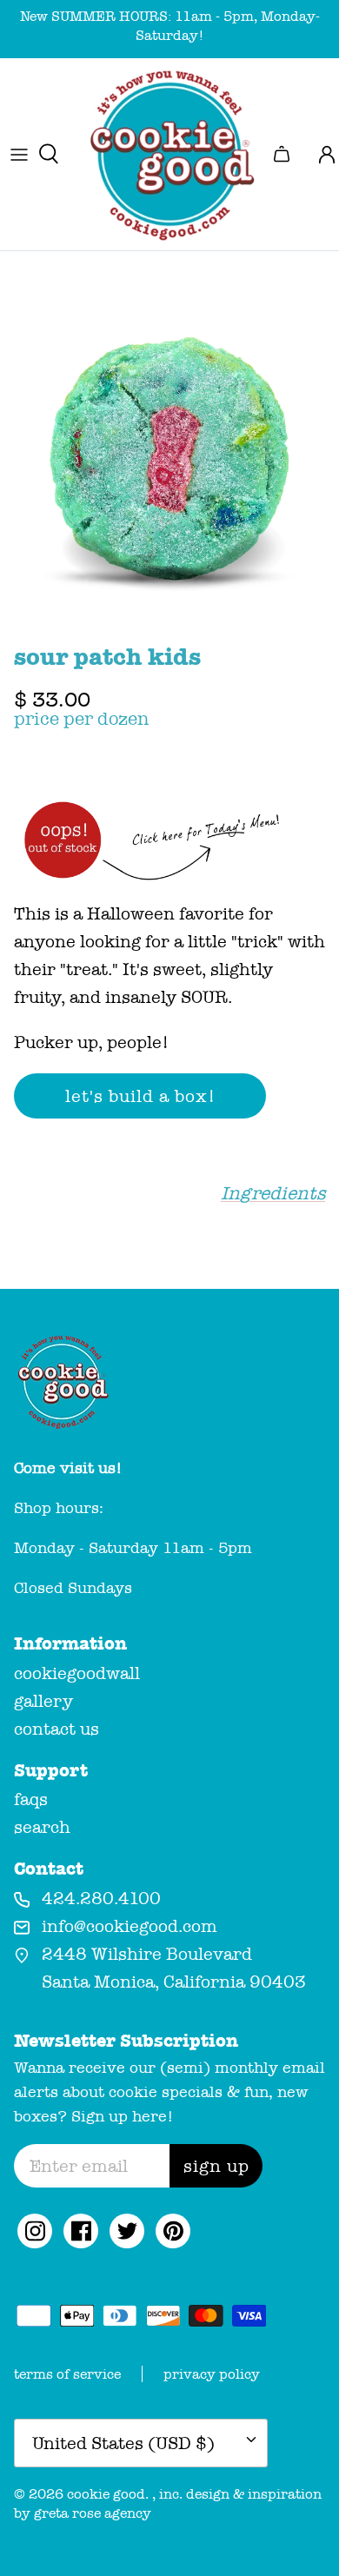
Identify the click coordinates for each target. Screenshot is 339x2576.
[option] (169, 464)
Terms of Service (67, 2374)
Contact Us (56, 1729)
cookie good (106, 2494)
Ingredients (273, 1194)
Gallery (43, 1701)
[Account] (320, 154)
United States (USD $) (123, 2443)
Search (42, 1827)
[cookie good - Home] (169, 154)
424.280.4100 (101, 1898)
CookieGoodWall (77, 1673)
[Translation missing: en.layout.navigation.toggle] (19, 154)
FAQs (31, 1799)
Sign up (216, 2166)
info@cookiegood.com (130, 1926)
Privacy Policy (212, 2374)
